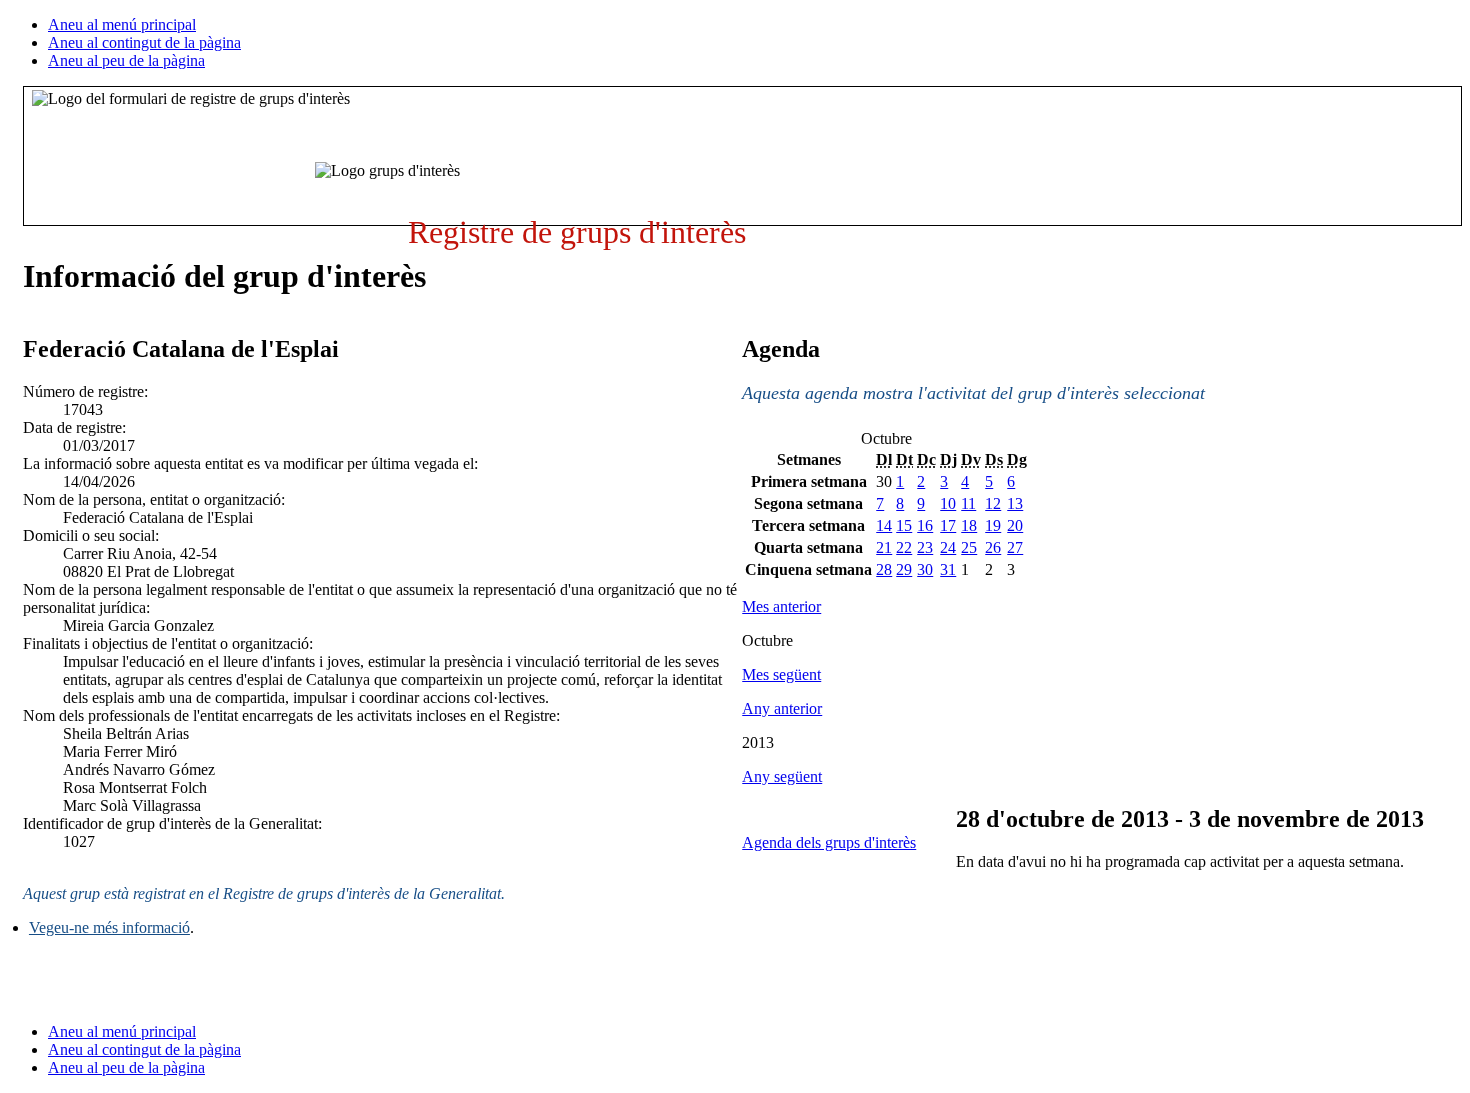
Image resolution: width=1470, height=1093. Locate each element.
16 (925, 525)
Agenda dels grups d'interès (829, 842)
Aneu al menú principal (122, 24)
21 (884, 547)
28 (884, 569)
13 (1015, 503)
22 (904, 547)
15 (904, 525)
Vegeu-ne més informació (109, 927)
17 (948, 525)
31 (948, 569)
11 (968, 503)
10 (948, 503)
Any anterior (782, 708)
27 (1015, 547)
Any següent (782, 776)
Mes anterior (781, 606)
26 (993, 547)
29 (904, 569)
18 (969, 525)
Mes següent (781, 674)
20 (1015, 525)
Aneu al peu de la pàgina (126, 60)
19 (993, 525)
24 (948, 547)
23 (925, 547)
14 (884, 525)
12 (993, 503)
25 (969, 547)
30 (925, 569)
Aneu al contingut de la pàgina (144, 42)
